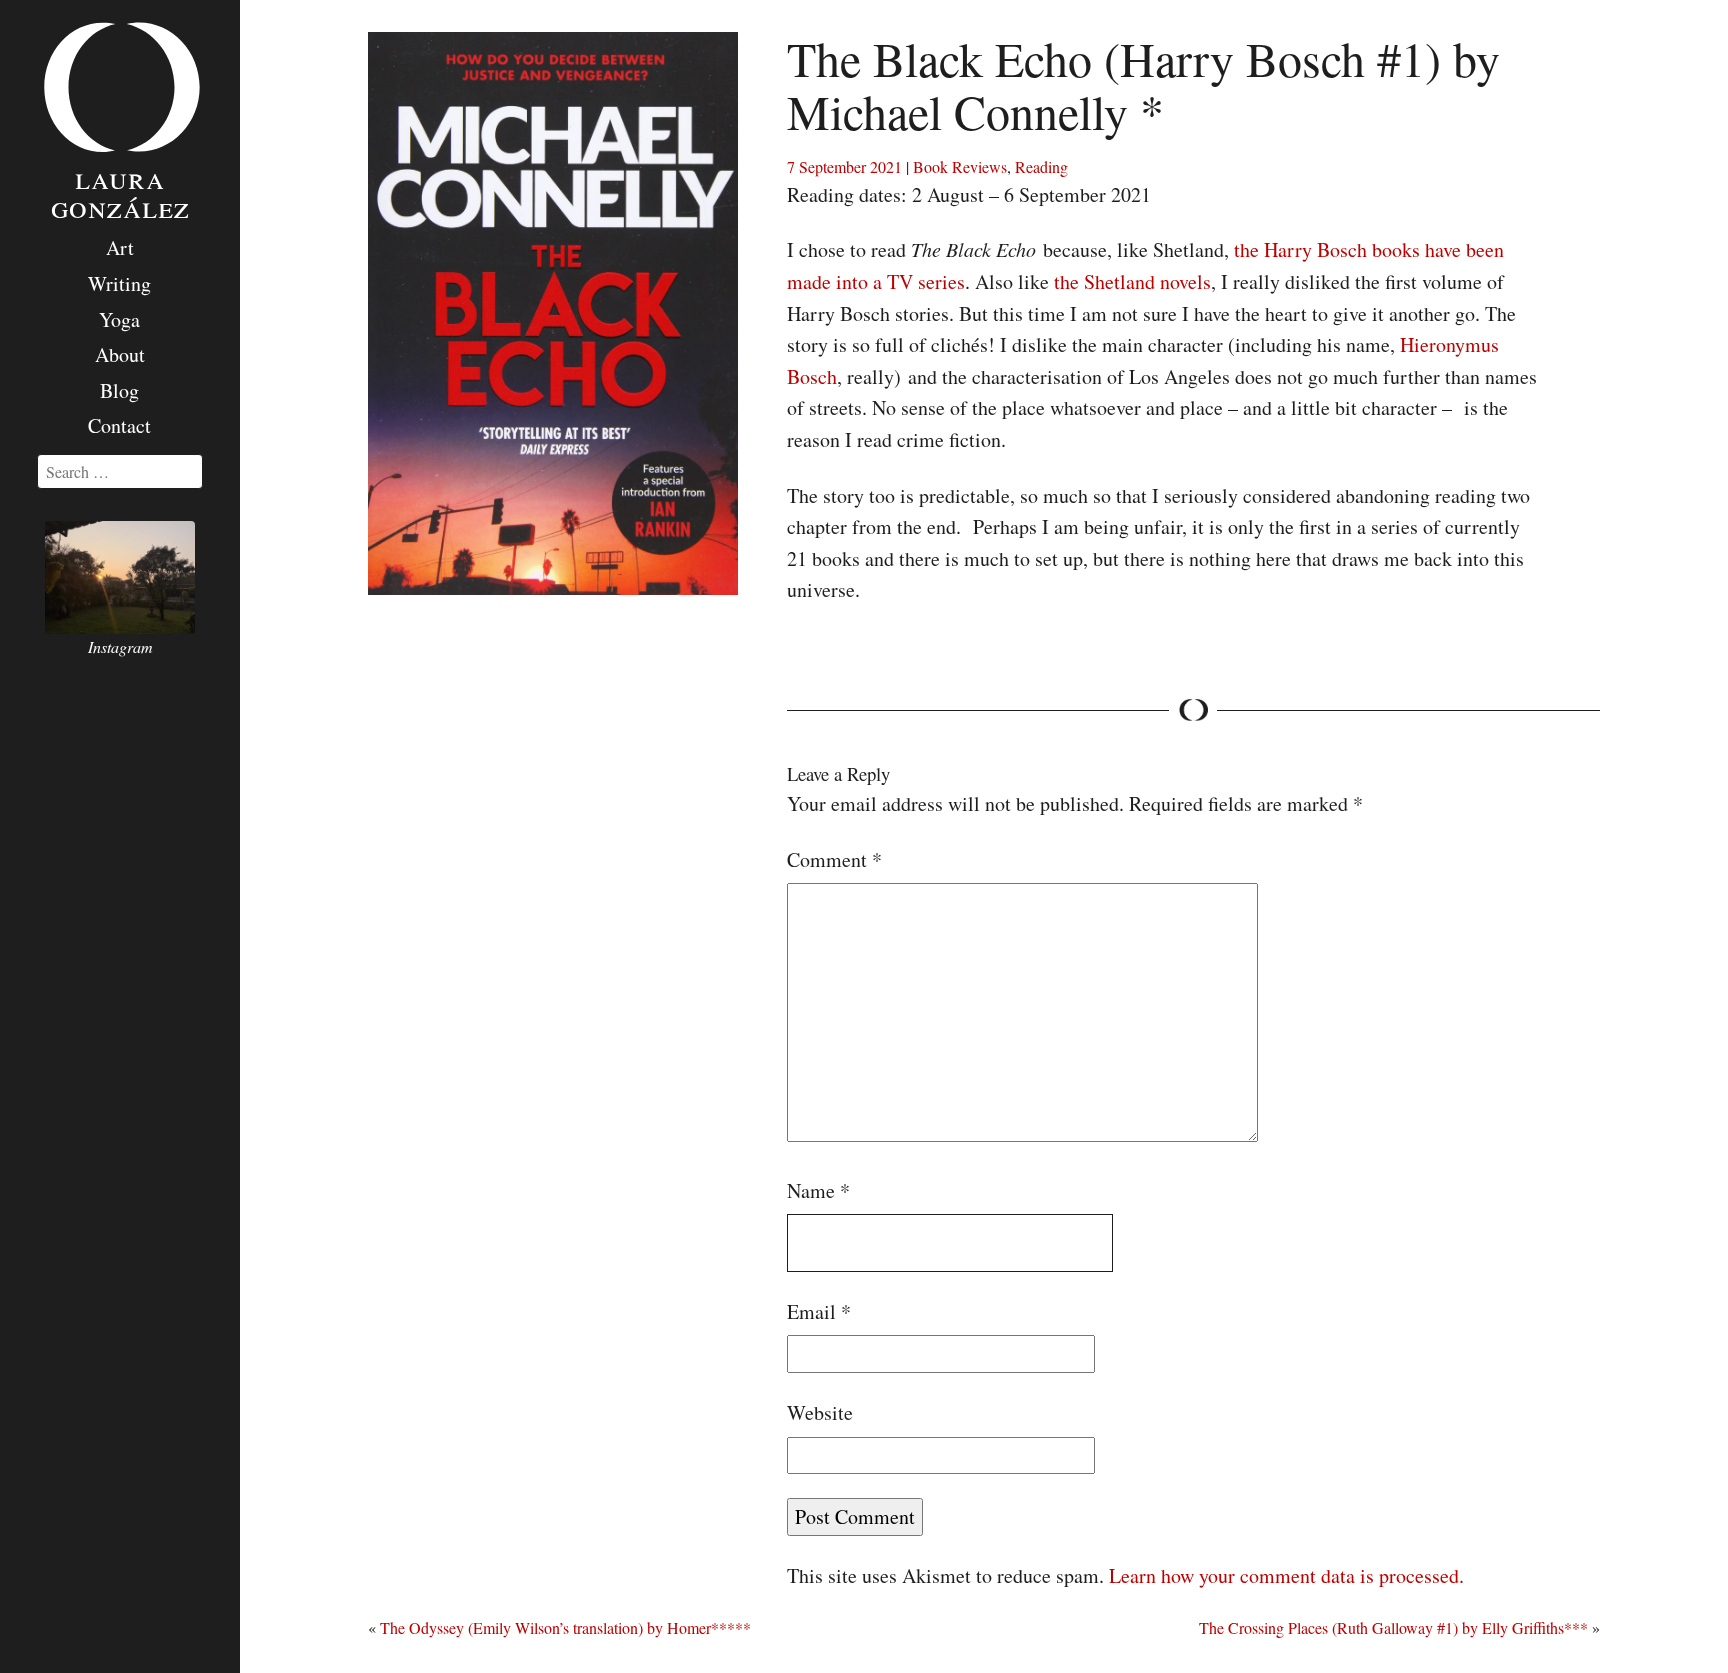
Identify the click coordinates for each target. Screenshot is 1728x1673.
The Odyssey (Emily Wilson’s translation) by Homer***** (565, 1627)
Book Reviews (960, 166)
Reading (1041, 166)
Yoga (119, 319)
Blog (119, 390)
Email (819, 1311)
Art (120, 247)
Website (820, 1412)
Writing (119, 283)
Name (818, 1190)
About (120, 354)
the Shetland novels (1132, 281)
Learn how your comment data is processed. (1286, 1575)
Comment (834, 859)
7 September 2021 (844, 166)
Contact (119, 425)
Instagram (120, 646)
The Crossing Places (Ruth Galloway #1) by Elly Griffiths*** (1393, 1627)
